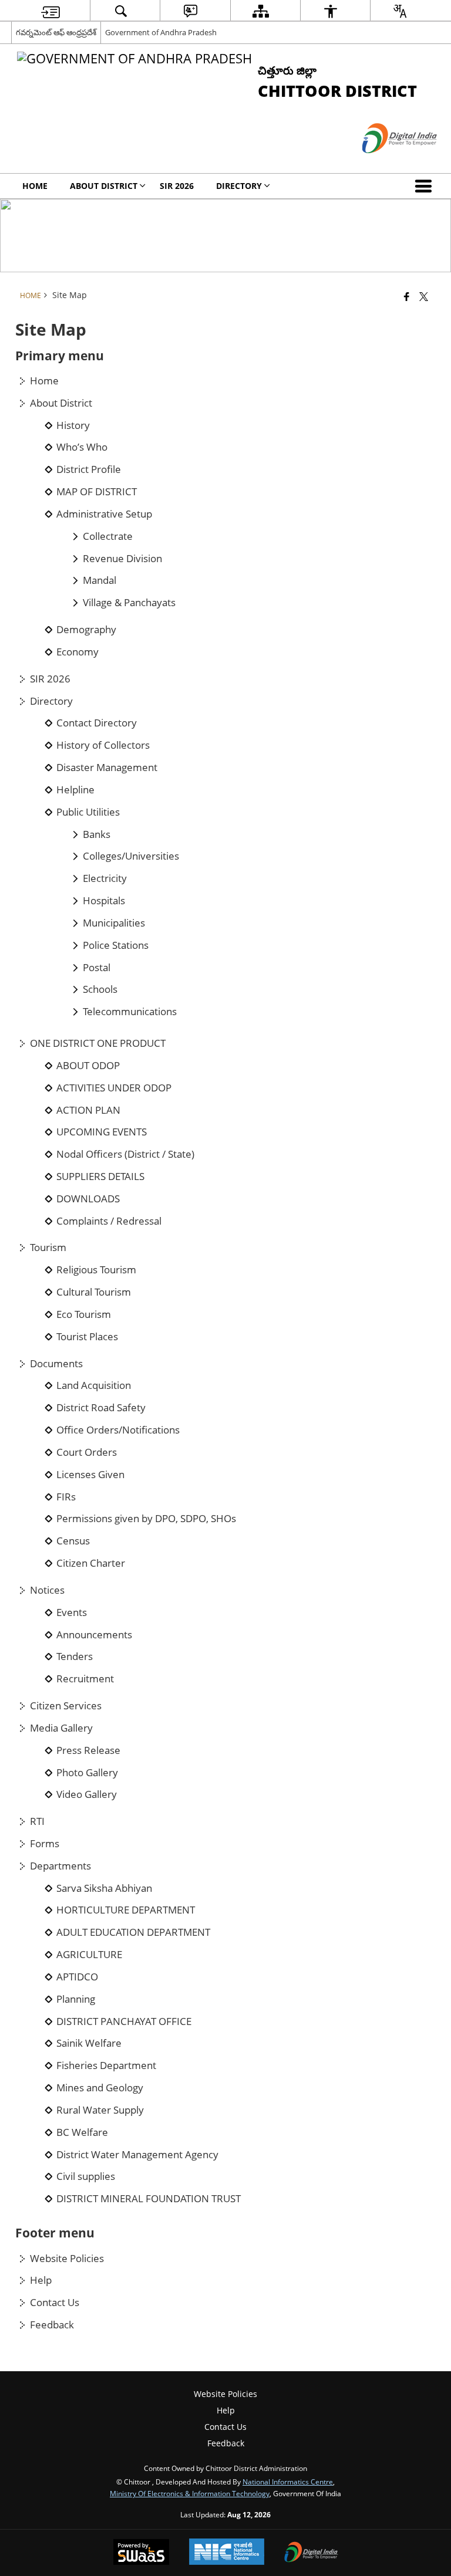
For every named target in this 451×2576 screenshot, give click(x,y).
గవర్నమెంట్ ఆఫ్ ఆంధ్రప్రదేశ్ (56, 32)
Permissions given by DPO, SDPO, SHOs (146, 1519)
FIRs (66, 1497)
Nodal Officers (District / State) (125, 1154)
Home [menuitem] (35, 186)
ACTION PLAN (88, 1110)
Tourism (48, 1248)
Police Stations (116, 945)
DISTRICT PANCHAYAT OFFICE (124, 2021)
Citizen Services (66, 1706)
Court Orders (87, 1452)
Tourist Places (87, 1337)
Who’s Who (82, 447)
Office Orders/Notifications (118, 1430)
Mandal (100, 580)
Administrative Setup (104, 514)
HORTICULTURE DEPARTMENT (126, 1910)
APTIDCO (77, 1977)
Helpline (75, 790)
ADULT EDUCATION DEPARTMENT (133, 1932)
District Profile (89, 469)
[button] (426, 186)
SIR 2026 (50, 679)
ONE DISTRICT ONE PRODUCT (98, 1043)
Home (44, 381)
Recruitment (85, 1679)
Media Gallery (61, 1728)
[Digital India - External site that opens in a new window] (385, 163)
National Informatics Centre (288, 2482)
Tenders (75, 1657)
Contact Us (55, 2303)
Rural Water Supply (100, 2110)
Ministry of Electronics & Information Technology (190, 2493)
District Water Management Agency (137, 2155)
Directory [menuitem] (239, 186)
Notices (47, 1590)
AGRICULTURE (89, 1955)
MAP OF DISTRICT (97, 492)
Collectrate (108, 536)
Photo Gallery (87, 1773)
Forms (45, 1844)
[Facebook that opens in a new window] (407, 296)
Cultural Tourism (94, 1292)
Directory (51, 701)
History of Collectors (103, 745)
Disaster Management (107, 768)
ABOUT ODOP (88, 1066)
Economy (78, 652)
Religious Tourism (96, 1270)
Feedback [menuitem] (226, 2443)
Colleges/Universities (131, 856)
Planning (76, 1999)
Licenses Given (90, 1475)
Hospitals (104, 901)
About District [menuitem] (104, 186)
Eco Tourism (84, 1314)
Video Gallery (87, 1794)
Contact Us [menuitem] (225, 2427)
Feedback (52, 2325)
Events (72, 1612)
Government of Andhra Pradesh (161, 32)
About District (61, 403)
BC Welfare (82, 2132)
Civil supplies (86, 2176)
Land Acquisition (94, 1385)
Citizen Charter (91, 1563)
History (73, 425)
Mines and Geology (100, 2088)
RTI (37, 1821)
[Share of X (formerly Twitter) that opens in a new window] (424, 296)
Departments (60, 1866)
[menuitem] (51, 11)
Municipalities (114, 923)
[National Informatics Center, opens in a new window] (227, 2553)
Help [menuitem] (226, 2410)
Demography (86, 630)
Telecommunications (130, 1012)
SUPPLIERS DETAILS (100, 1177)
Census (73, 1541)
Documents (56, 1364)
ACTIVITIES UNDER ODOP (114, 1088)
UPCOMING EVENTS (102, 1132)
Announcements (94, 1635)
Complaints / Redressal (109, 1221)
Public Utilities (88, 812)
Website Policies (67, 2259)
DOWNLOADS (88, 1199)
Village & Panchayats (129, 603)
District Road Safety (101, 1408)
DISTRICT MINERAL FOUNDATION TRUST (149, 2199)
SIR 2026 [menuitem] (177, 186)
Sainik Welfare (89, 2043)
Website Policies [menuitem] (225, 2394)
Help (41, 2280)
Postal (97, 968)
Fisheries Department (106, 2065)
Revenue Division (122, 559)
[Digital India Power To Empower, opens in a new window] (311, 2553)
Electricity (105, 878)
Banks (97, 834)
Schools (100, 989)
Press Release (88, 1750)
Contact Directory (97, 723)
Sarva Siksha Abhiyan (104, 1888)
